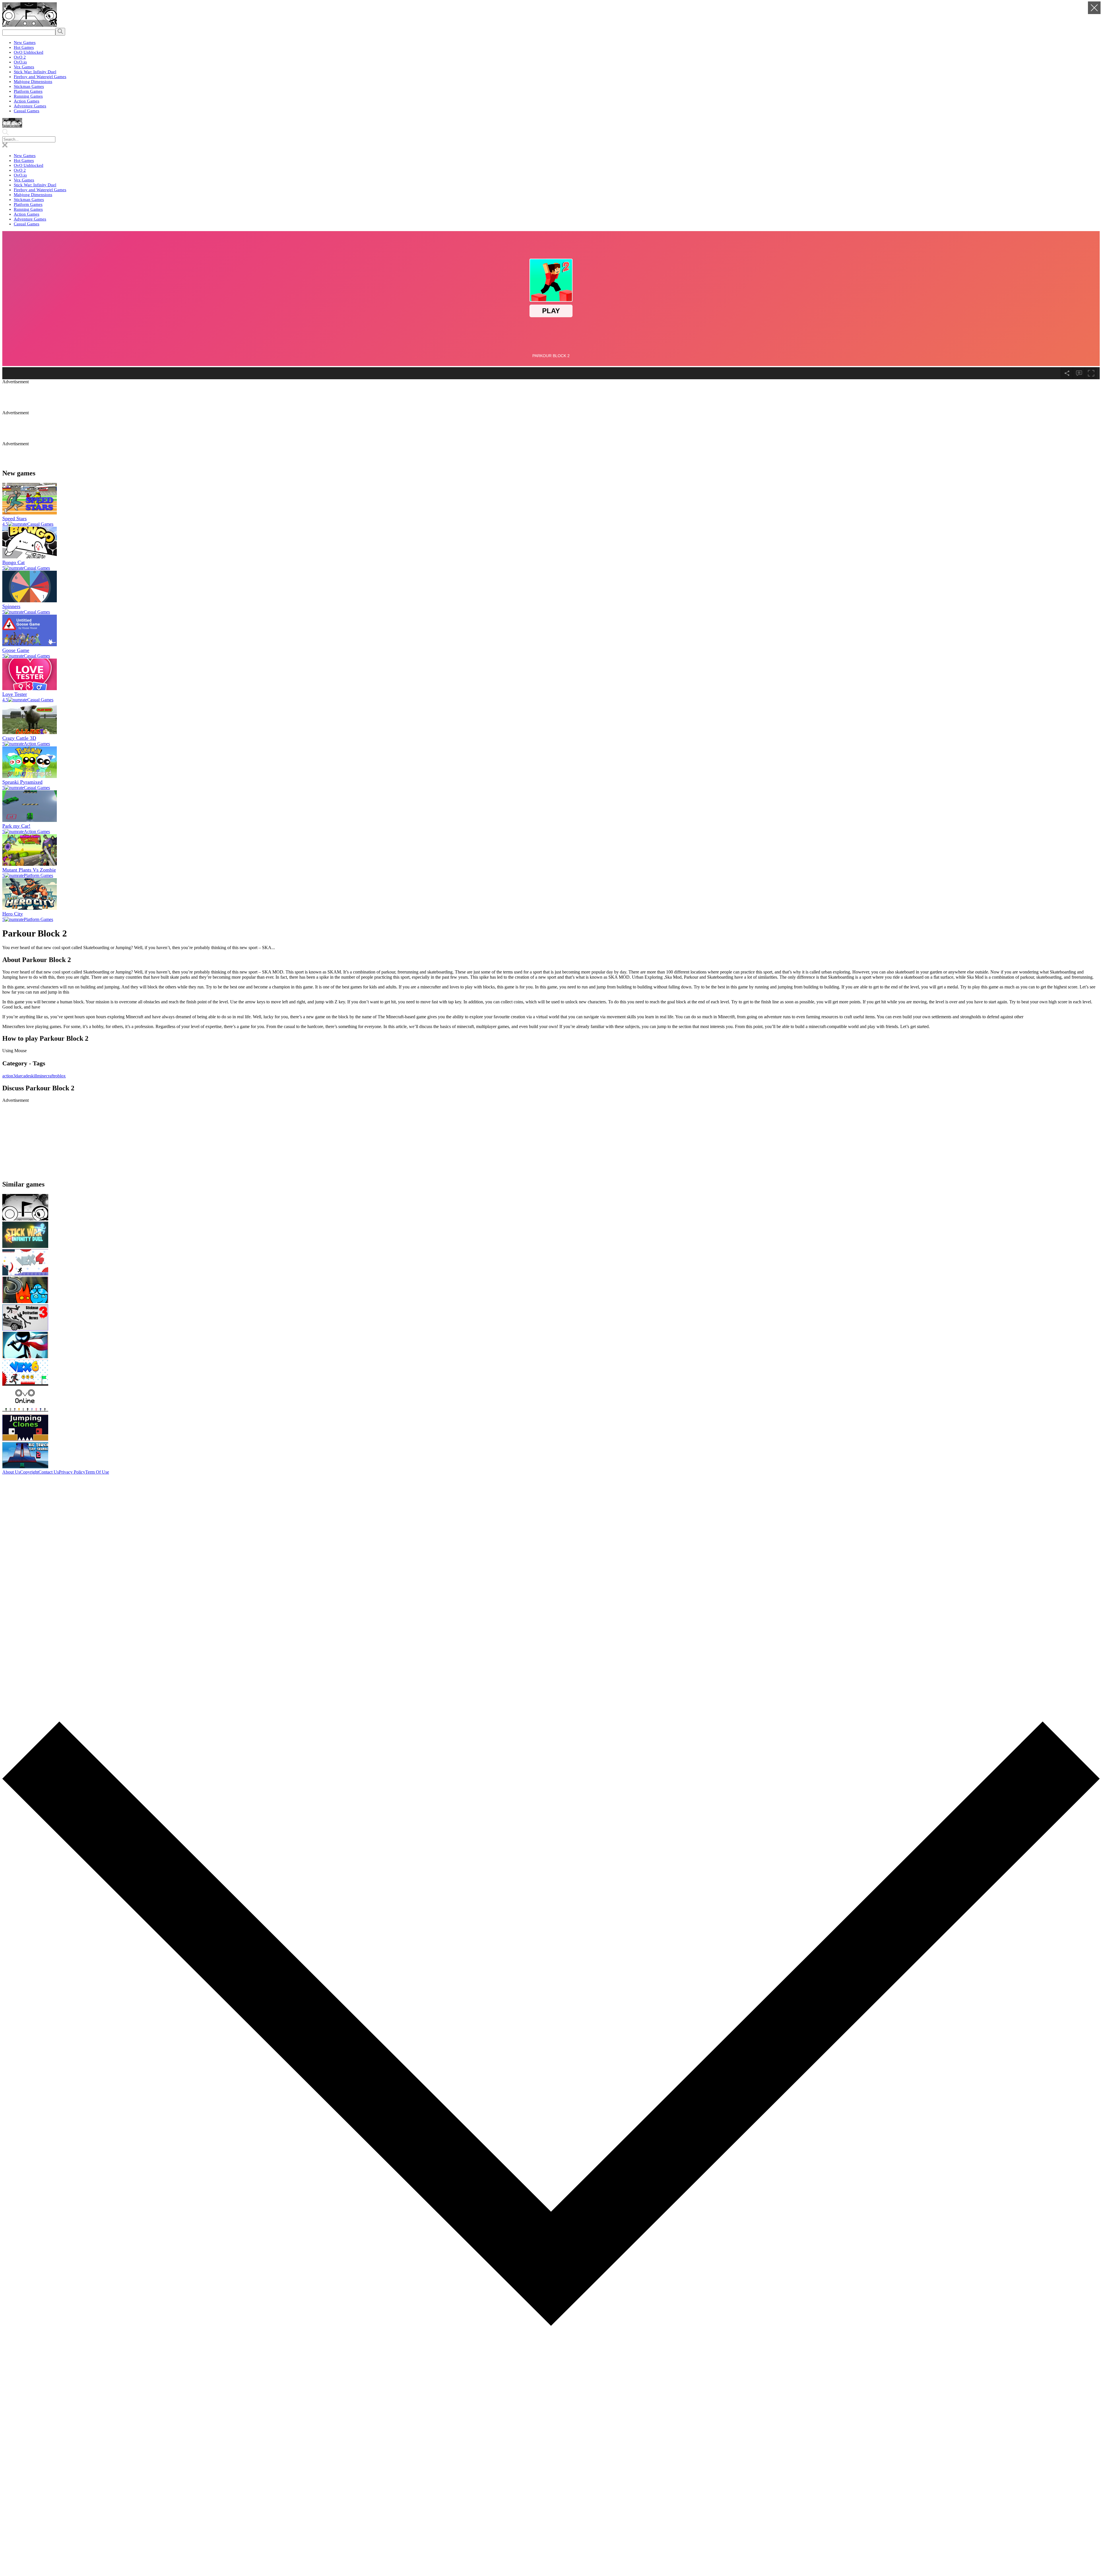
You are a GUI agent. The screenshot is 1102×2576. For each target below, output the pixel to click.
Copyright (29, 1472)
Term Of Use (97, 1472)
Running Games (28, 96)
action (8, 1076)
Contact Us (49, 1472)
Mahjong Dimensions (33, 82)
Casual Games (27, 111)
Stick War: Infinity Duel (35, 72)
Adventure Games (30, 106)
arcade (24, 1076)
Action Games (27, 101)
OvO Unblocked (29, 52)
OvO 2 (20, 57)
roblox (60, 1076)
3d (15, 1076)
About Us (11, 1472)
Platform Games (28, 91)
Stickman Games (29, 86)
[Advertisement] (141, 397)
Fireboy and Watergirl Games (40, 77)
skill (33, 1076)
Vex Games (24, 67)
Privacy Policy (72, 1472)
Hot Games (24, 47)
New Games (25, 42)
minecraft (45, 1076)
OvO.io (20, 62)
